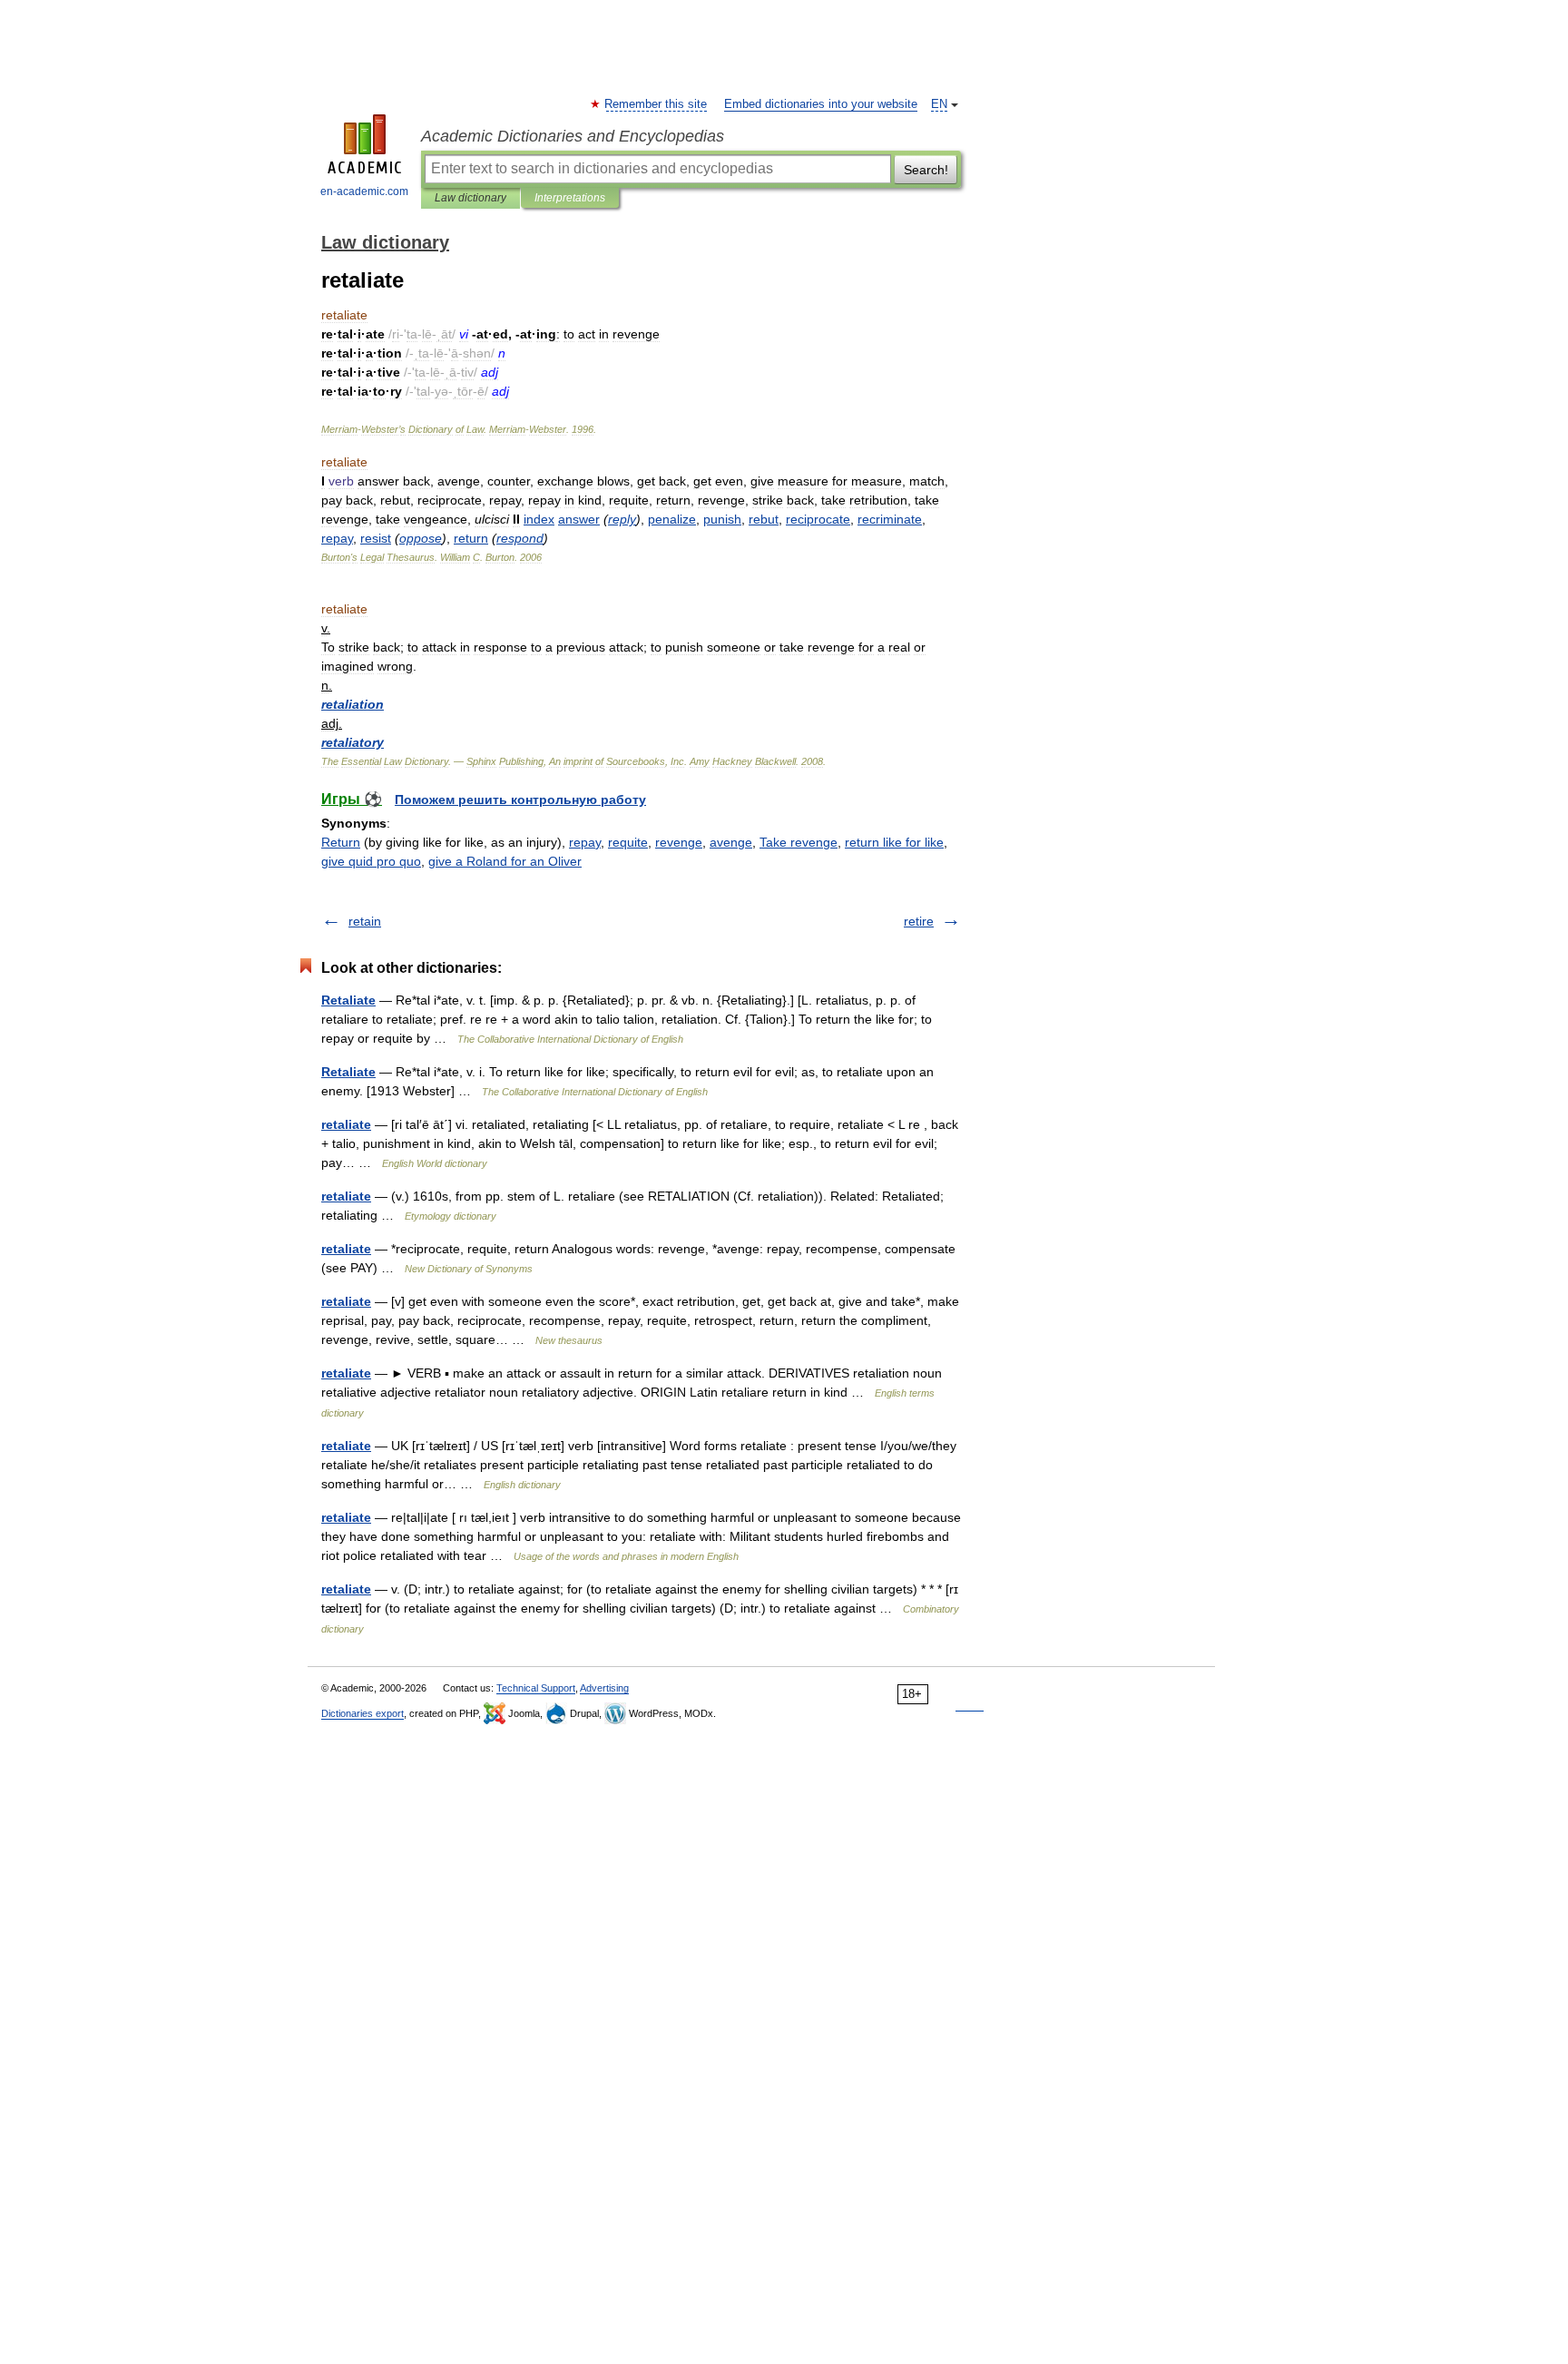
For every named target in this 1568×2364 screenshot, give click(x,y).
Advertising (604, 1688)
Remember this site (657, 104)
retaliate (346, 1124)
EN (939, 104)
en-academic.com (364, 191)
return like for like (894, 842)
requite (628, 842)
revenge (679, 842)
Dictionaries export (363, 1713)
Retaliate (348, 1000)
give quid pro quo (371, 861)
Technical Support (536, 1688)
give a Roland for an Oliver (505, 861)
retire (919, 921)
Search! (926, 170)
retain (365, 921)
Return (341, 842)
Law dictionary (470, 198)
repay (585, 842)
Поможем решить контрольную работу (520, 799)
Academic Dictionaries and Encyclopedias (573, 136)
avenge (731, 842)
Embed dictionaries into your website (821, 104)
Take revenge (799, 842)
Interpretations (570, 198)
